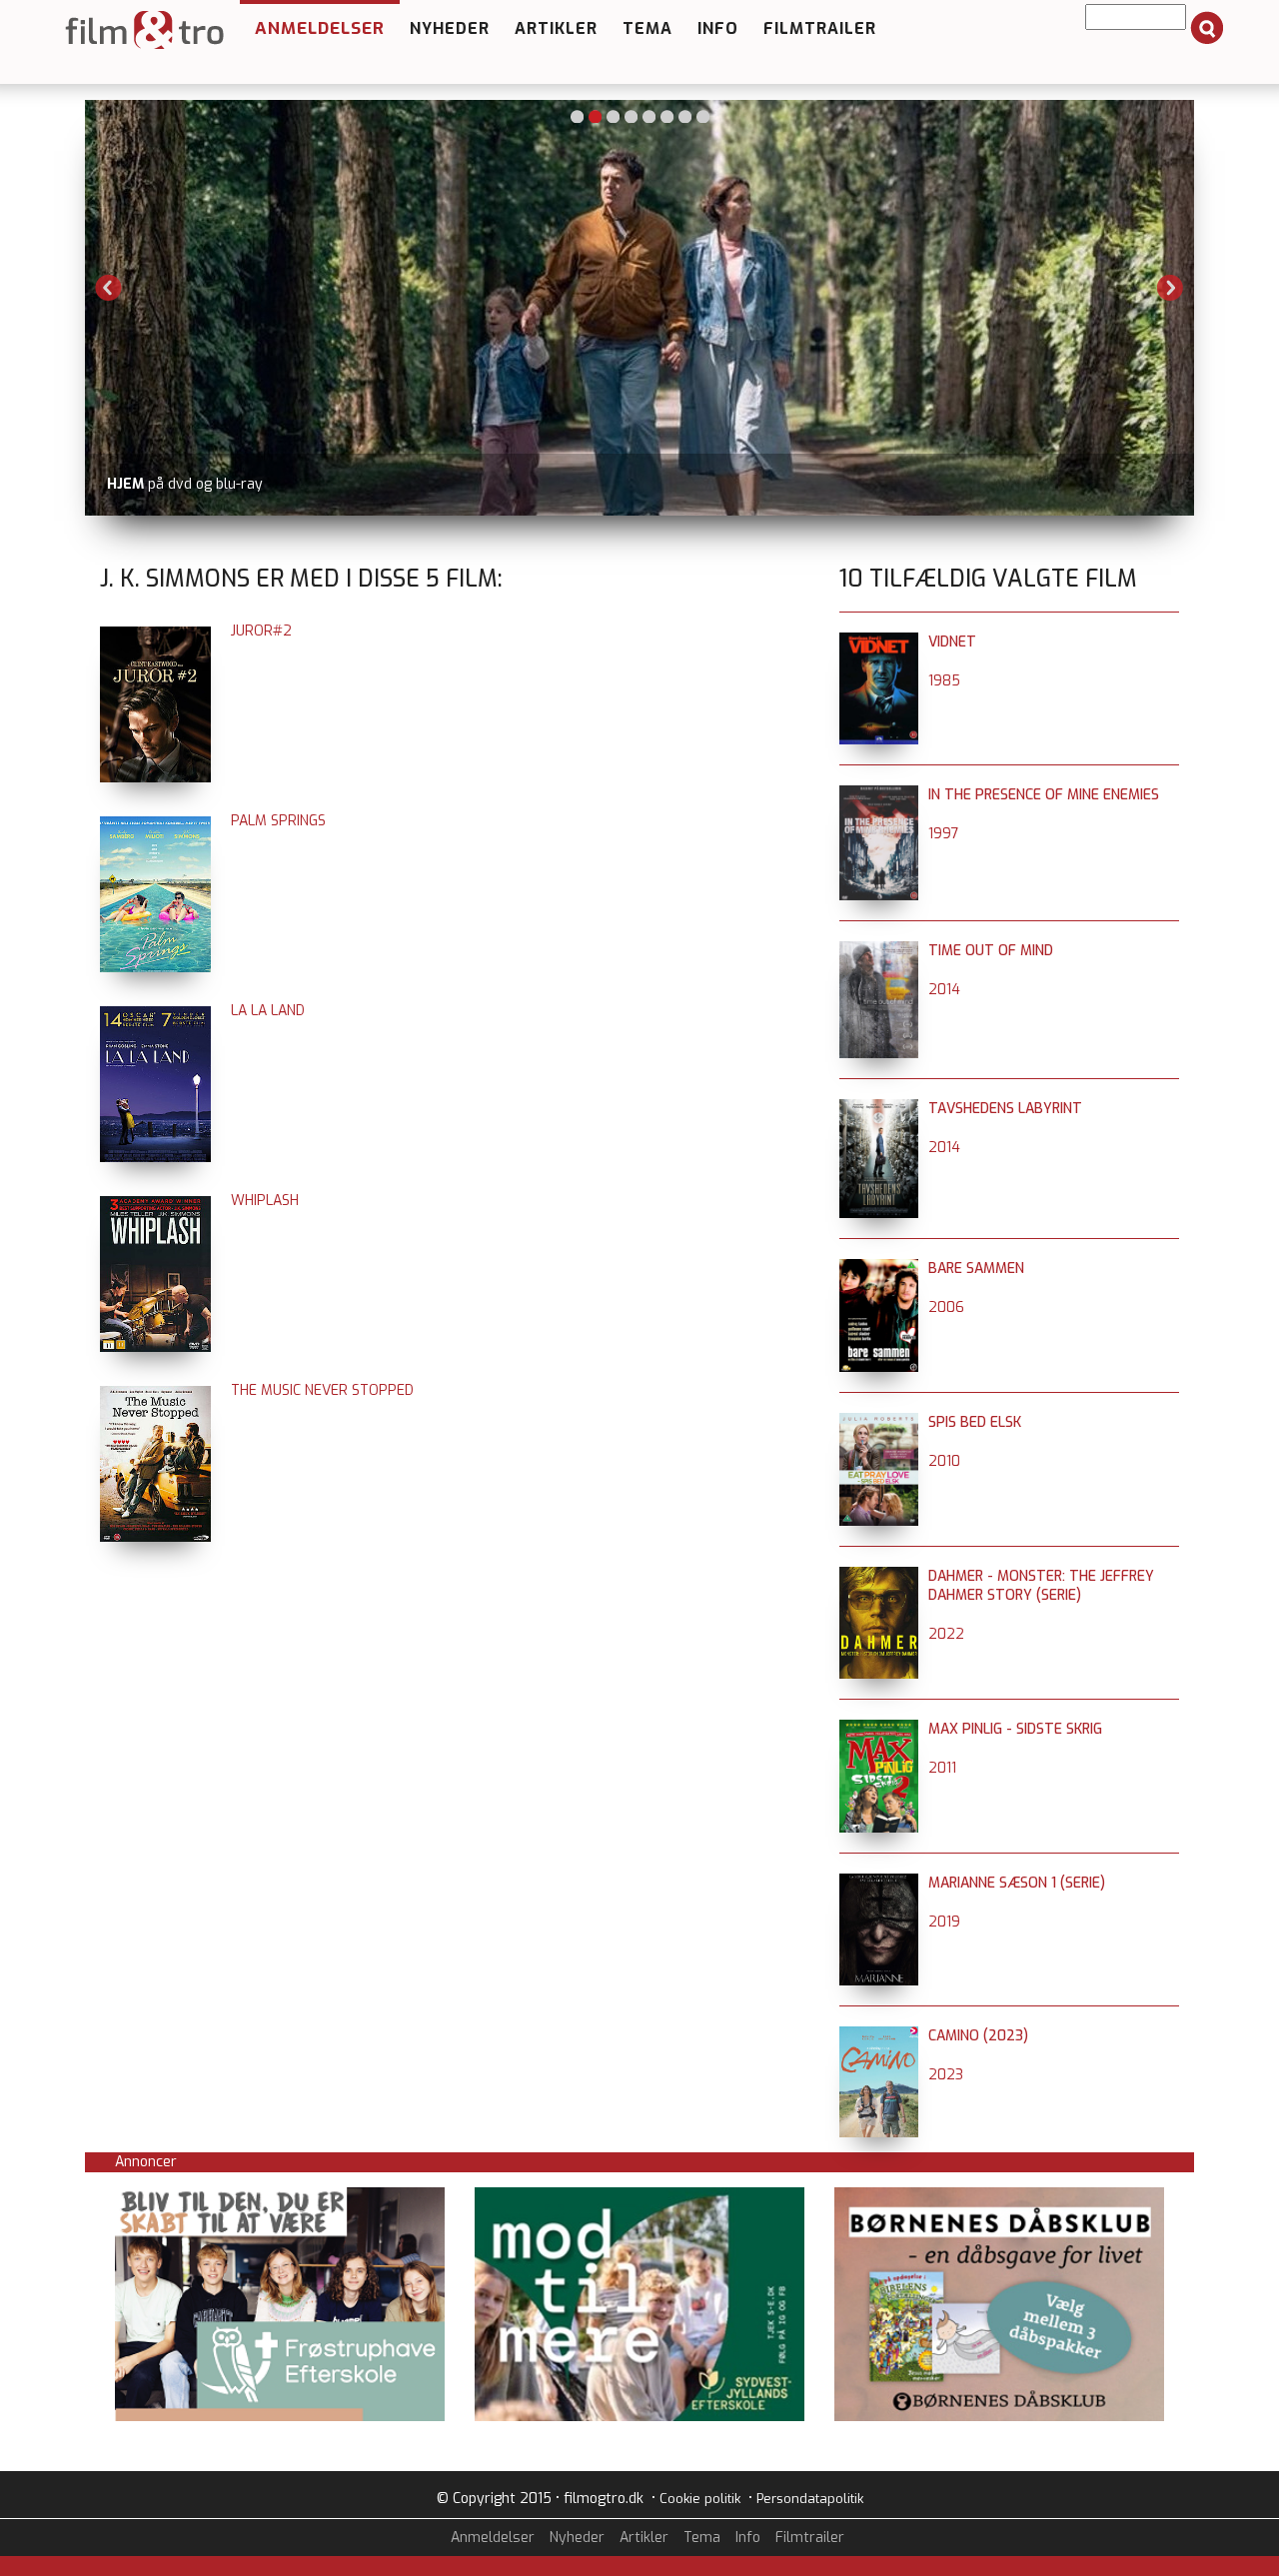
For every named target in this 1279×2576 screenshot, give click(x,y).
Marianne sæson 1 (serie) (1017, 1883)
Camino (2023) (978, 2036)
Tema (647, 28)
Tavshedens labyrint (1005, 1109)
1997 (944, 834)
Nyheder (450, 28)
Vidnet (952, 642)
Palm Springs (278, 821)
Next (1170, 288)
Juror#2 (261, 631)
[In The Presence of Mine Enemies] (879, 795)
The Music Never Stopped (322, 1390)
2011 (942, 1768)
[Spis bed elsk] (879, 1422)
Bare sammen (976, 1269)
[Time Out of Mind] (879, 951)
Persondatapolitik (810, 2499)
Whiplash (265, 1201)
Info (718, 28)
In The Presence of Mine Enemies (1044, 795)
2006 (946, 1307)
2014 (944, 990)
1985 (944, 681)
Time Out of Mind (991, 951)
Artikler (556, 28)
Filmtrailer (820, 28)
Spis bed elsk (975, 1422)
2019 (944, 1922)
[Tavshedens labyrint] (879, 1109)
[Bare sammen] (879, 1269)
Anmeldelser (320, 28)
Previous (109, 288)
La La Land (268, 1011)
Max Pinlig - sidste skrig (1015, 1729)
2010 (944, 1461)
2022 (946, 1634)
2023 (946, 2075)
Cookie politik (700, 2499)
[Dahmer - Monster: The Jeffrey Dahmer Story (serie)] (879, 1576)
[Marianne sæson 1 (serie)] (879, 1883)
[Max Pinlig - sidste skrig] (879, 1729)
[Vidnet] (879, 642)
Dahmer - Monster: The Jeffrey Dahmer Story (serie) (1041, 1586)
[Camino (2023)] (879, 2036)
